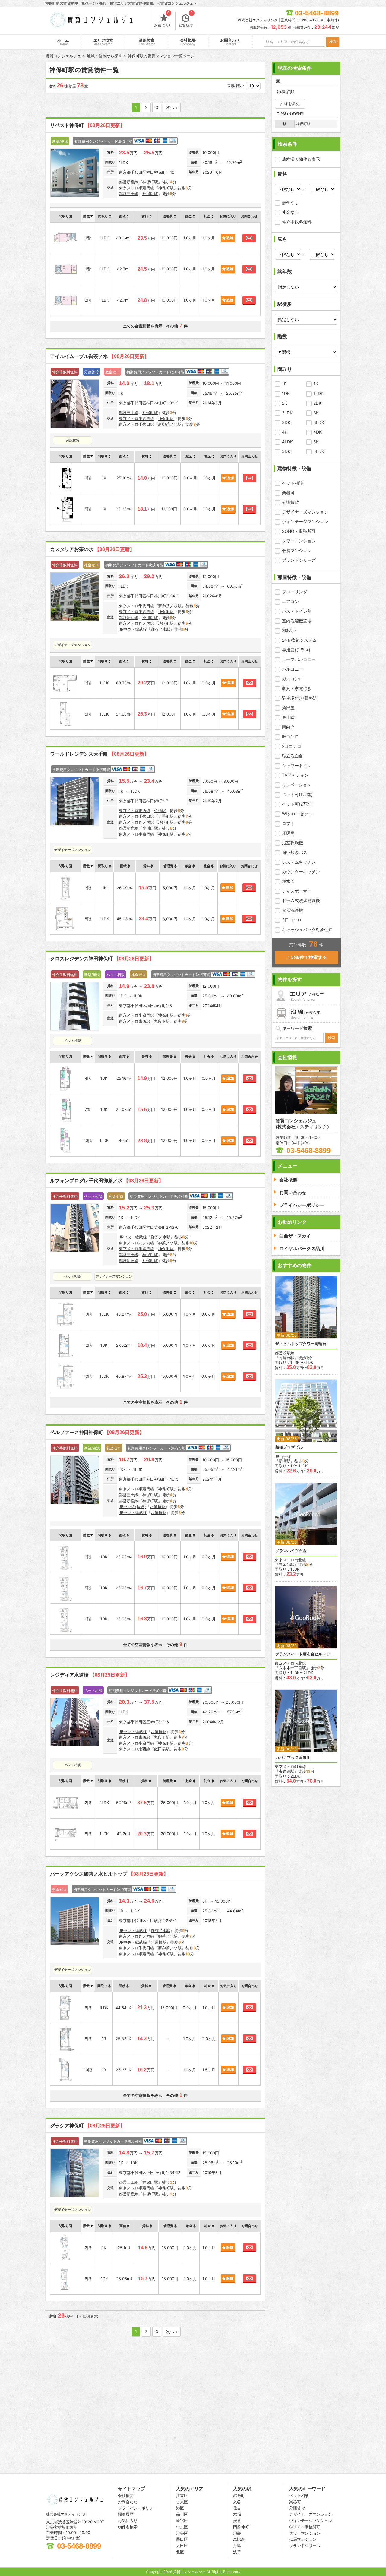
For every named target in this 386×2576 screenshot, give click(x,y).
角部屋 (288, 708)
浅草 (237, 2552)
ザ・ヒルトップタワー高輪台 (301, 1344)
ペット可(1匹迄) (297, 794)
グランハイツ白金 (291, 1551)
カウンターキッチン (301, 872)
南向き (288, 727)
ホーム (63, 42)
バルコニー (293, 669)
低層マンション (297, 550)
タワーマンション (299, 541)
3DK (286, 422)
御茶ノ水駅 (161, 629)
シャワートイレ (297, 765)
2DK (317, 403)
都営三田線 (129, 194)
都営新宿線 (129, 182)
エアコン (290, 601)
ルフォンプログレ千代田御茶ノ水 (107, 1181)
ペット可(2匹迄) (297, 804)
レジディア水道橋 (90, 1675)
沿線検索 (147, 42)
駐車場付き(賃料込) (300, 698)
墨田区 (182, 2539)
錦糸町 (239, 2495)
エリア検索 (103, 42)
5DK (286, 451)
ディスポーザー (297, 891)
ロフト (288, 823)
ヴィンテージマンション (305, 522)
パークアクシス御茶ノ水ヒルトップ (109, 1874)
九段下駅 (162, 1021)
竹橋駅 (160, 811)
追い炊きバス (295, 852)
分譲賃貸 (290, 502)
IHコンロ (290, 736)
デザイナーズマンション (305, 512)
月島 (237, 2546)
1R (284, 384)
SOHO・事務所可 (299, 531)
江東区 (182, 2495)
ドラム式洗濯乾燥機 (301, 901)
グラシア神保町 (87, 2126)
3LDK (319, 422)
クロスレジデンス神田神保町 (102, 959)
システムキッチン (299, 862)
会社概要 (188, 42)
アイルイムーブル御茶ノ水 (100, 356)
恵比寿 (239, 2539)
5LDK (319, 451)
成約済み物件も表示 (301, 159)
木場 (237, 2514)
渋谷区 (182, 2533)
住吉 (237, 2508)
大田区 (182, 2546)
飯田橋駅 (162, 1749)
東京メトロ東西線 (134, 811)
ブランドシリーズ (299, 560)
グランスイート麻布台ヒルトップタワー (306, 1654)
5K (316, 442)
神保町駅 (150, 182)
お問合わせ (230, 42)
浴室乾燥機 (293, 843)
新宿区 (182, 2521)
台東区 (182, 2502)
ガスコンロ (293, 679)
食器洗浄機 (293, 910)
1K (316, 384)
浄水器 (288, 881)
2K (285, 403)
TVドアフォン (295, 775)
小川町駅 (150, 618)
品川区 (182, 2514)
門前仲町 (241, 2527)
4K (285, 432)
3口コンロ (292, 920)
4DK (318, 432)
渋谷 (237, 2521)
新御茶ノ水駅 (170, 424)
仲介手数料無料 (297, 222)
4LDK (287, 442)
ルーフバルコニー (299, 659)
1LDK (318, 393)
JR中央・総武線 (133, 629)
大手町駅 (166, 816)
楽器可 (288, 493)
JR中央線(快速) (132, 1506)
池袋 (237, 2533)
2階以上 (289, 630)
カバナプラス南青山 (293, 1757)
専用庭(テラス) (296, 650)
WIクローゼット (297, 814)
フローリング (295, 592)
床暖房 (288, 833)
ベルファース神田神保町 (97, 1432)
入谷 (237, 2502)
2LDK (287, 413)
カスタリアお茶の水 (92, 549)
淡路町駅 (166, 623)
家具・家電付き (297, 688)
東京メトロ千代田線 (136, 424)
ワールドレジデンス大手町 (100, 754)
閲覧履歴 (186, 20)
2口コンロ (292, 746)
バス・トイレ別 (297, 611)
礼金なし (290, 212)
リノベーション (297, 785)
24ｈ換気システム (299, 640)
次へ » (172, 107)
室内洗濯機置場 (297, 621)
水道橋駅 (158, 1506)
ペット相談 (293, 483)
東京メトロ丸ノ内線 (136, 623)
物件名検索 (128, 2527)
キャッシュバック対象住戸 (307, 929)
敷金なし (290, 202)
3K (316, 413)
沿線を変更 (290, 103)
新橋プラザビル (289, 1447)
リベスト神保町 (87, 125)
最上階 (288, 717)
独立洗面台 (293, 756)
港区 (180, 2508)
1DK (286, 393)
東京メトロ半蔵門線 (136, 188)
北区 (180, 2552)
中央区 (182, 2527)
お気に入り (163, 20)
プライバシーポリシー (138, 2508)
